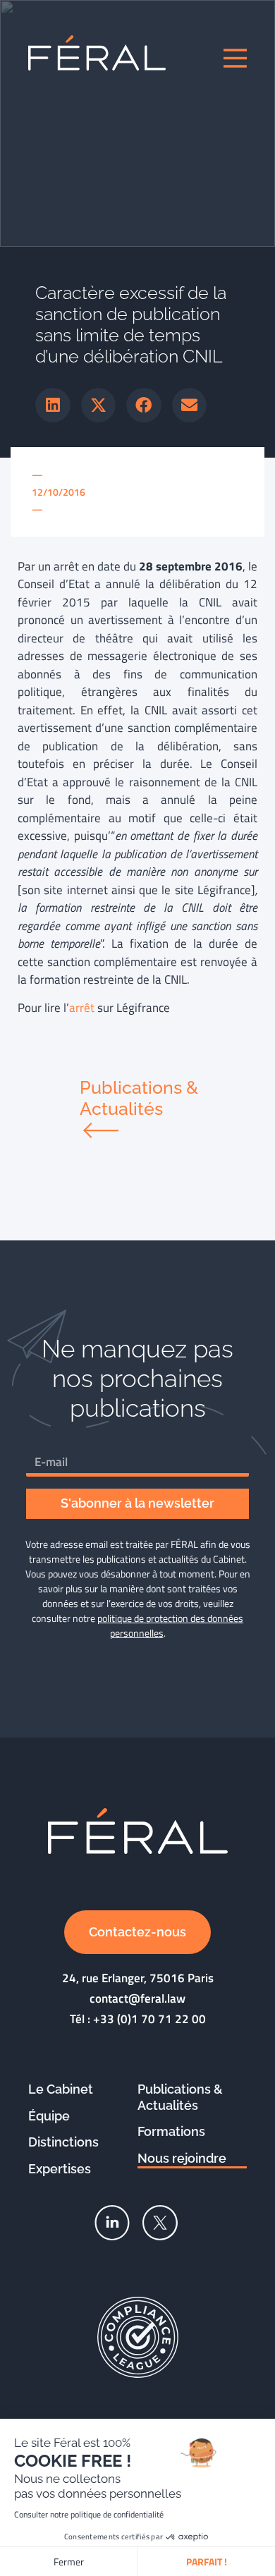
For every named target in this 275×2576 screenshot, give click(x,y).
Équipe (49, 2116)
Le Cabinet (61, 2089)
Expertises (60, 2169)
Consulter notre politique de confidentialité (89, 2514)
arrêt (82, 1008)
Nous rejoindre (182, 2158)
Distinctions (63, 2142)
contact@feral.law (137, 1998)
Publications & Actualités (180, 2097)
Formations (171, 2131)
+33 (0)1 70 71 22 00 (149, 2019)
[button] (53, 405)
